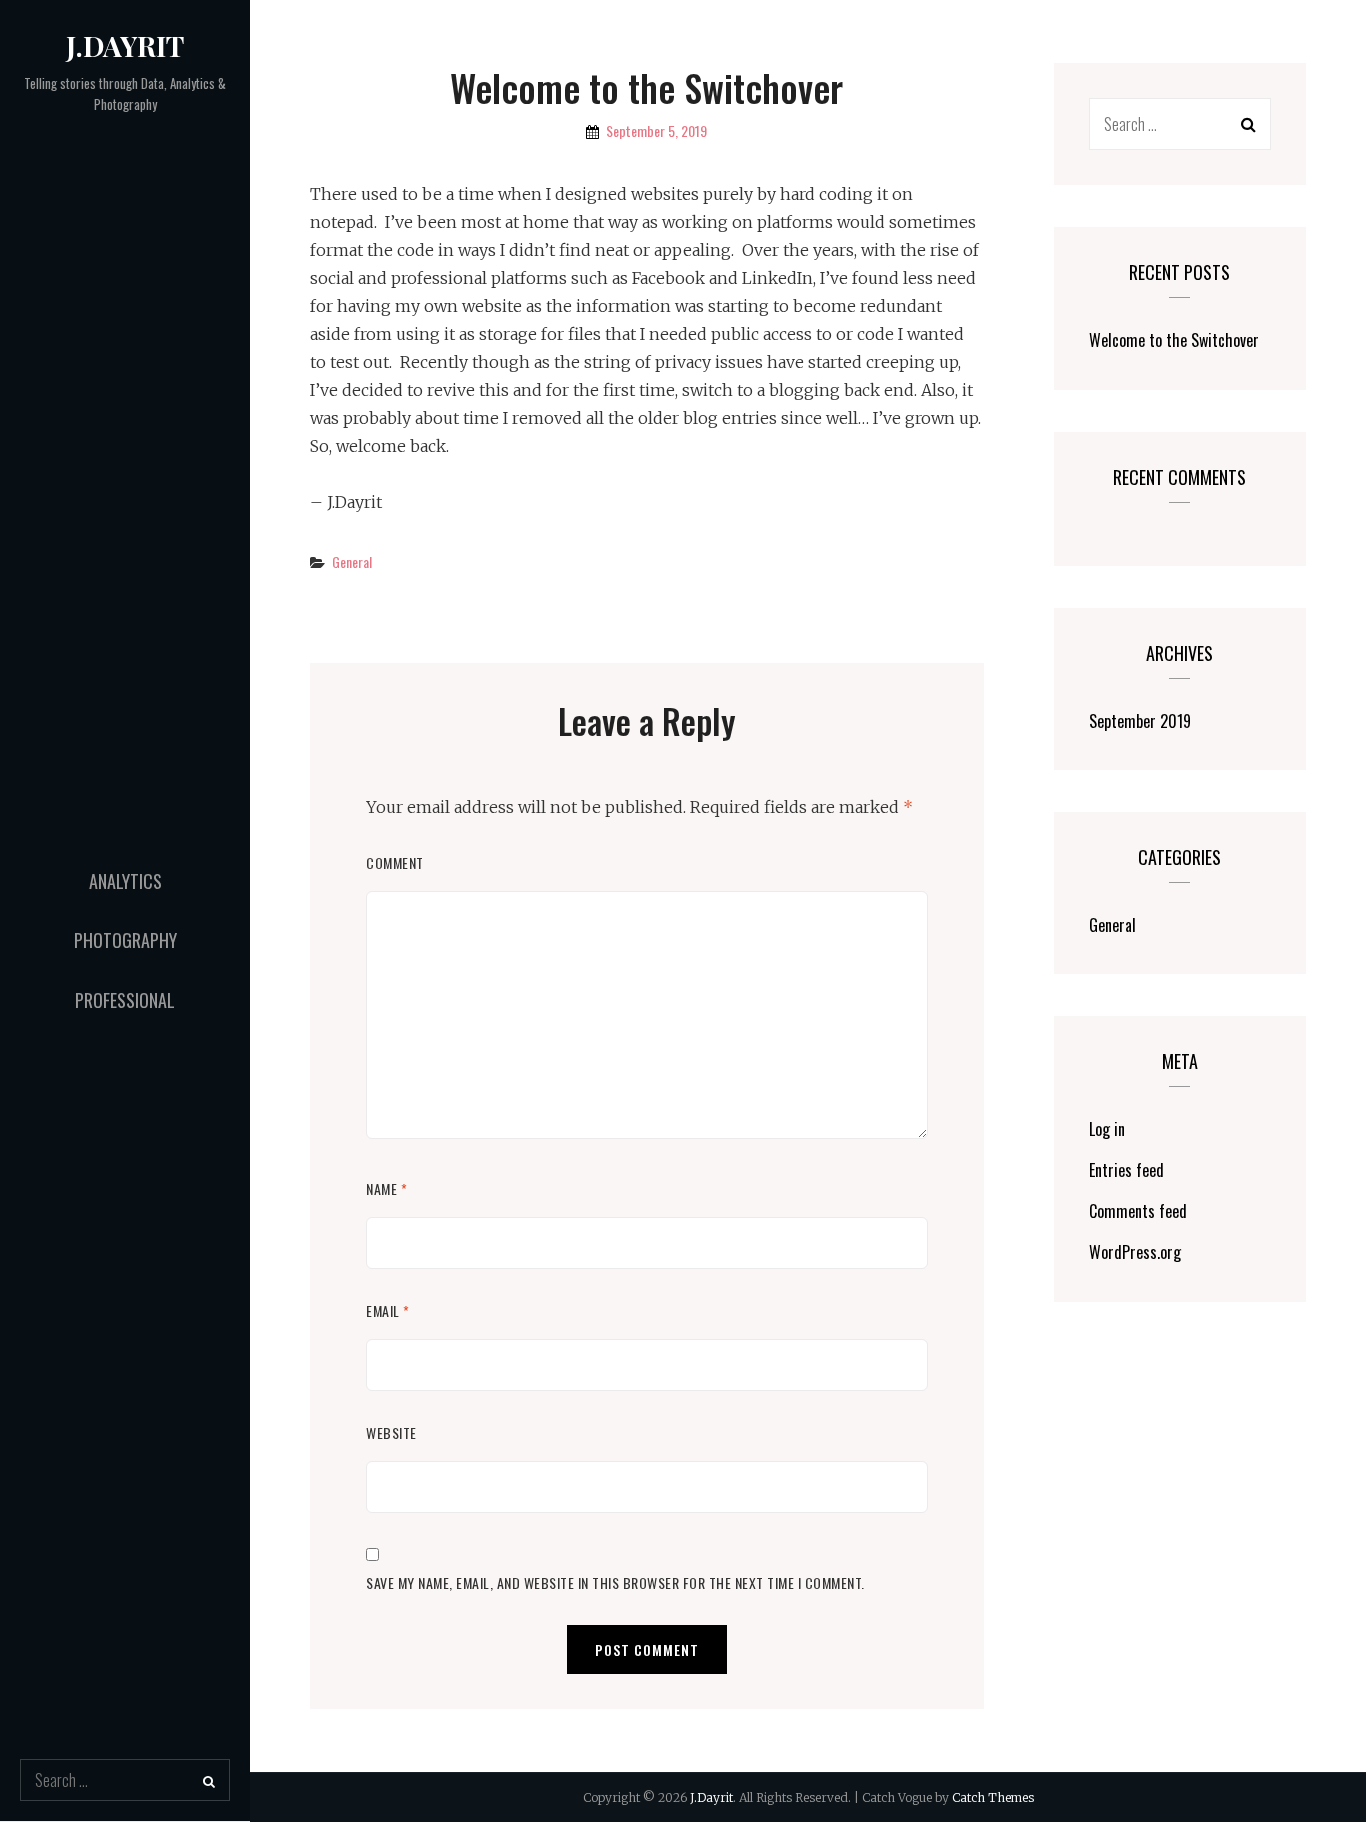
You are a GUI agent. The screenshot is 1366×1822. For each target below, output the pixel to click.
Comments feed (1138, 1211)
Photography (125, 940)
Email (388, 1310)
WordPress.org (1135, 1252)
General (352, 561)
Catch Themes (993, 1797)
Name (386, 1188)
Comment (395, 862)
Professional (125, 1000)
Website (391, 1432)
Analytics (125, 881)
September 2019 (1140, 721)
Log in (1107, 1129)
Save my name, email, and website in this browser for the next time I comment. (615, 1582)
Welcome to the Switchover (1174, 340)
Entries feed (1126, 1170)
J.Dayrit (125, 45)
